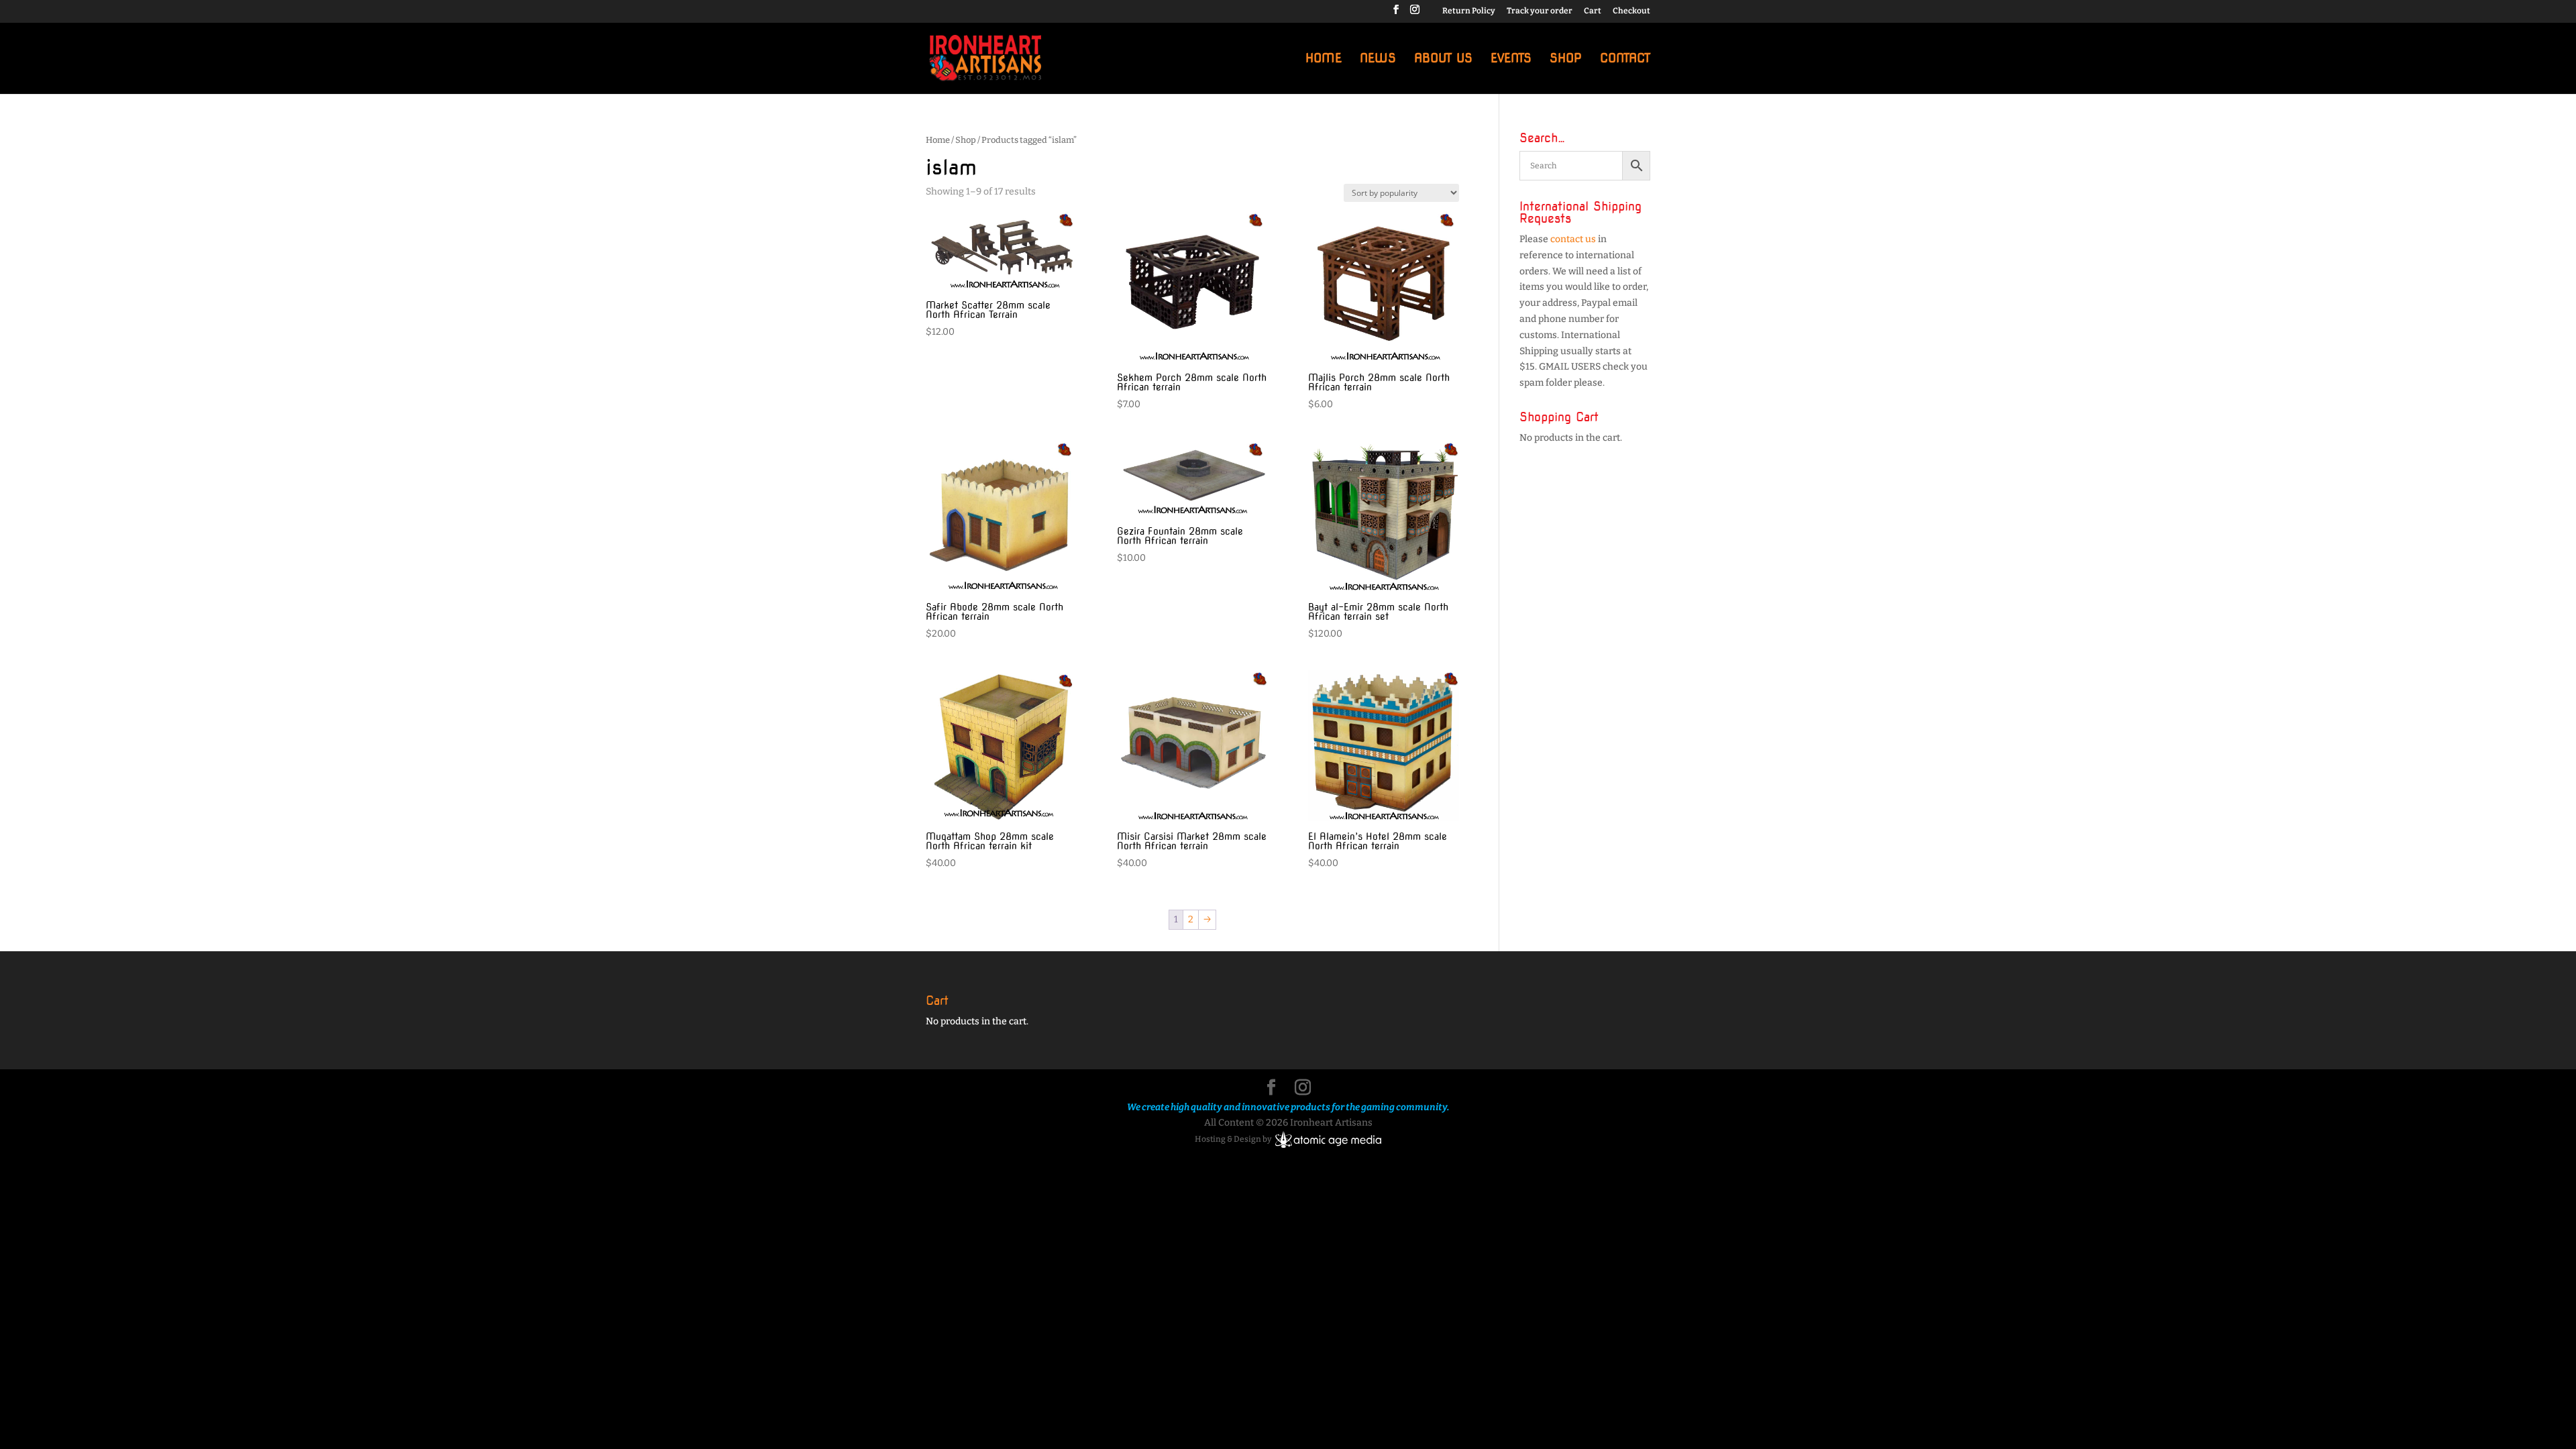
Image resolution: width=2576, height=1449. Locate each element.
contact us (1573, 239)
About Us (1443, 59)
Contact (1625, 59)
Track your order (1540, 11)
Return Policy (1469, 11)
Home (1324, 59)
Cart (1593, 11)
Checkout (1631, 11)
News (1378, 59)
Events (1511, 59)
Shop (1566, 59)
